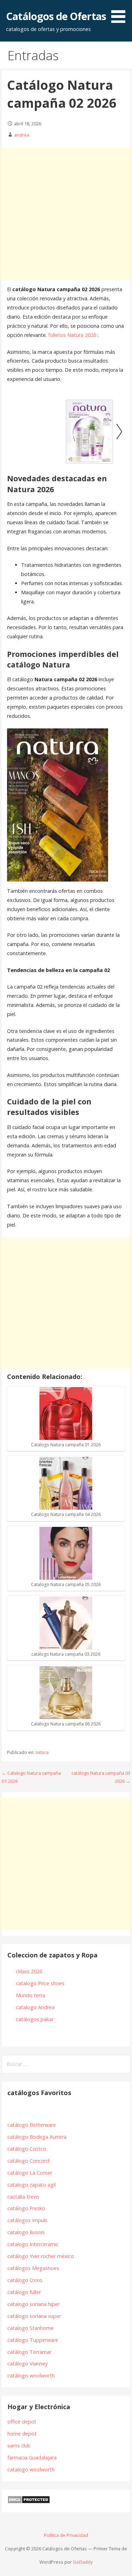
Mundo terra (30, 1995)
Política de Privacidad (66, 2535)
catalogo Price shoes (41, 1983)
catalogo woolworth (31, 2470)
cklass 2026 (29, 1971)
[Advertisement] (66, 214)
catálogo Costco (27, 2149)
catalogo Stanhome (30, 2328)
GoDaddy (83, 2562)
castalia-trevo (23, 2197)
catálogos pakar (35, 2019)
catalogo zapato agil (32, 2185)
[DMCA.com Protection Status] (29, 2502)
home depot (22, 2434)
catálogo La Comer (31, 2173)
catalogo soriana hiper (33, 2304)
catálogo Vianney (27, 2364)
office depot (22, 2422)
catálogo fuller (24, 2292)
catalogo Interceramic (33, 2244)
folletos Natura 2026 (71, 335)
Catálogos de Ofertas (56, 16)
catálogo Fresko (26, 2208)
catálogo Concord (28, 2161)
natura (42, 1752)
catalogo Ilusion (26, 2232)
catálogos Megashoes (33, 2268)
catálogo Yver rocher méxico (41, 2256)
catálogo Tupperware (33, 2340)
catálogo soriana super (34, 2316)
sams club (19, 2446)
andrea (22, 135)
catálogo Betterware (32, 2125)
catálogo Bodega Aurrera (37, 2137)
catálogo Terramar (30, 2352)
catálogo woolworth (32, 2376)
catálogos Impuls (27, 2220)
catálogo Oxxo (25, 2280)
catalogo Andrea (36, 2007)
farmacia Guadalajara (32, 2458)
